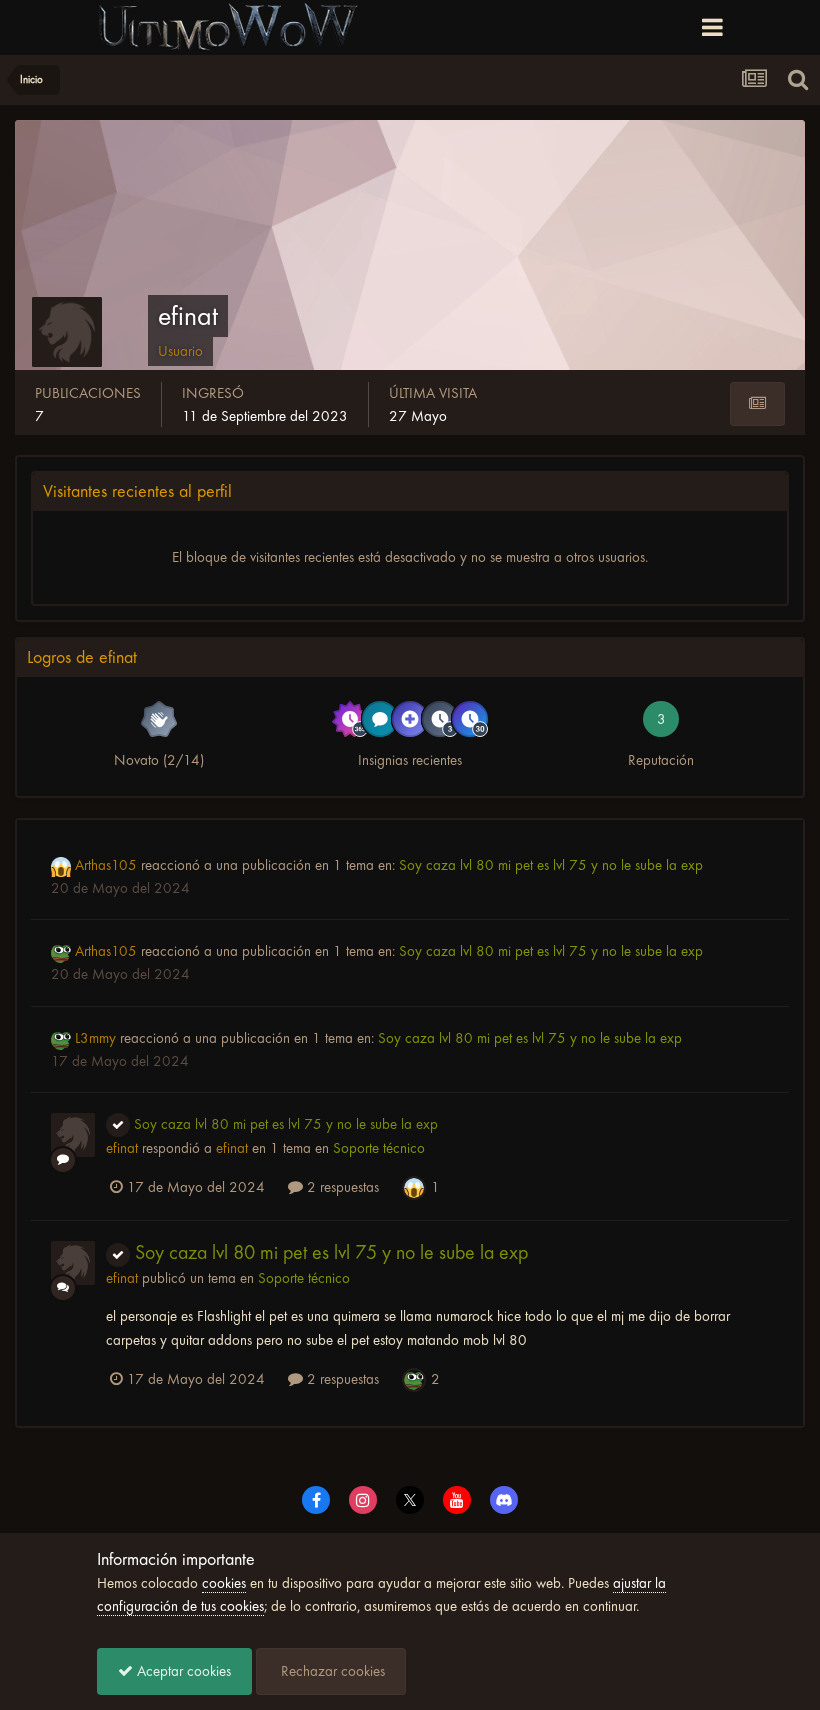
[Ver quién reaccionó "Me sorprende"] (414, 1186)
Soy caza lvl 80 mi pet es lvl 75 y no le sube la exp (551, 865)
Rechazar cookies (331, 1671)
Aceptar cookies (182, 1671)
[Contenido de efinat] (757, 404)
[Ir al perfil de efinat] (73, 1135)
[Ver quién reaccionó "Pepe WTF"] (414, 1378)
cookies (224, 1583)
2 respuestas (341, 1187)
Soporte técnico (379, 1148)
